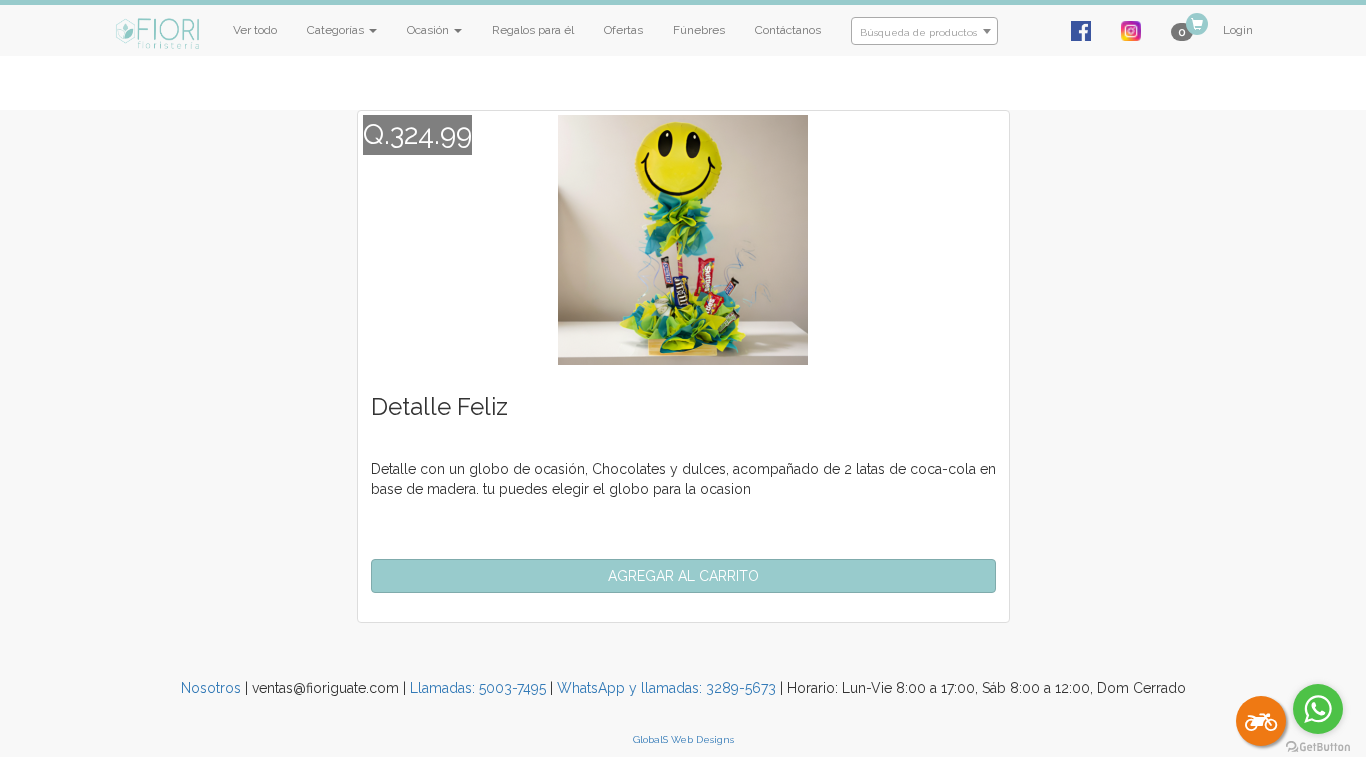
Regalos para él (533, 30)
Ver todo (255, 30)
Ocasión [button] (429, 30)
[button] (683, 576)
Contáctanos (788, 30)
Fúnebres (699, 30)
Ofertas (623, 30)
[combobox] (924, 31)
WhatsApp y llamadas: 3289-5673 (666, 688)
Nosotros (211, 688)
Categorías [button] (337, 30)
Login (1238, 30)
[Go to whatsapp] (1318, 709)
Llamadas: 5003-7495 (478, 688)
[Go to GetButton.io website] (1318, 747)
